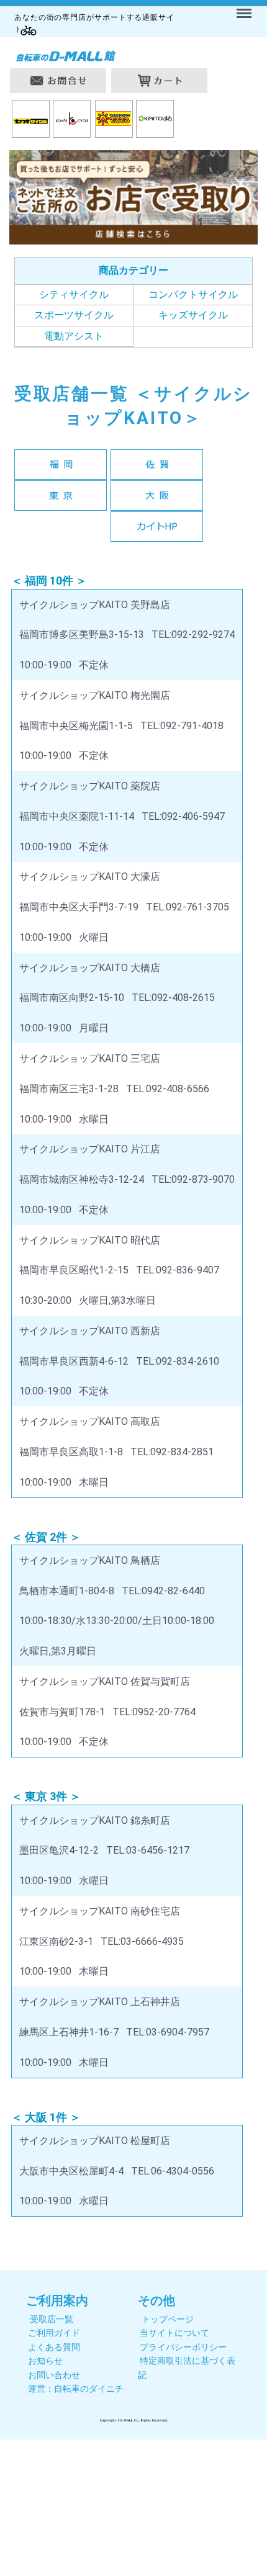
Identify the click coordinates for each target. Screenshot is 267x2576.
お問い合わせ (54, 2375)
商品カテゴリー (133, 270)
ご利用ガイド (54, 2333)
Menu (246, 6)
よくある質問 (54, 2347)
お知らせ (45, 2361)
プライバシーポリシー (183, 2347)
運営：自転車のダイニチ (76, 2389)
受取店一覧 (52, 2319)
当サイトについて (174, 2333)
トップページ (168, 2319)
